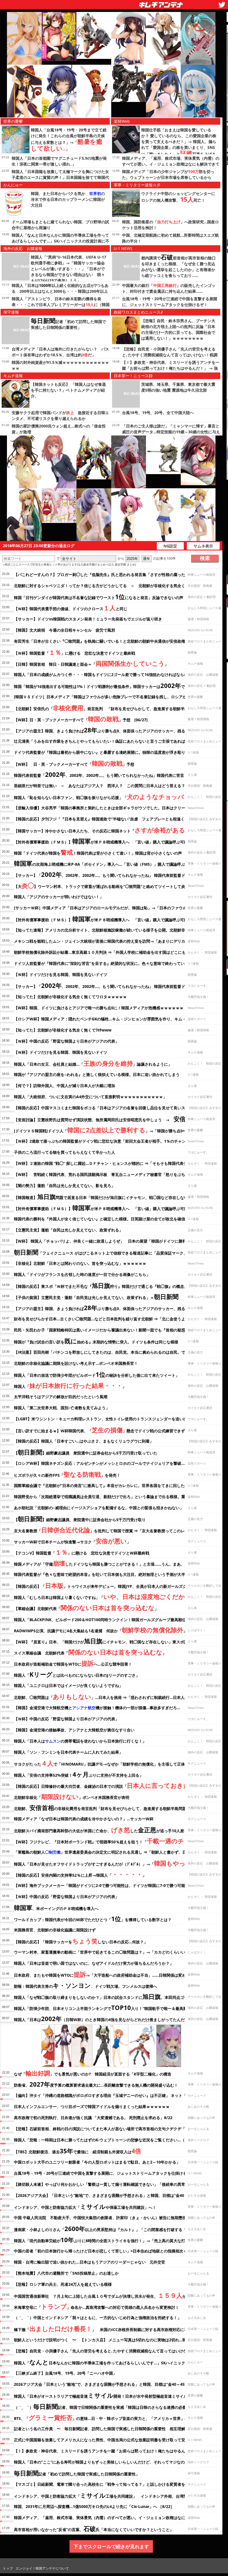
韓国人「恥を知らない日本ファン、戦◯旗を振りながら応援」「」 (114, 797)
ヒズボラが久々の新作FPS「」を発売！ (67, 1474)
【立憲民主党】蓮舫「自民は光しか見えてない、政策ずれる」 (68, 1230)
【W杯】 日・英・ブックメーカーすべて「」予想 (74, 763)
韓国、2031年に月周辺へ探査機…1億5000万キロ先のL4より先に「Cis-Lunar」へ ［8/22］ (94, 2506)
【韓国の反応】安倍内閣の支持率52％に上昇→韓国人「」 (80, 1874)
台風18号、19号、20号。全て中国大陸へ (158, 413)
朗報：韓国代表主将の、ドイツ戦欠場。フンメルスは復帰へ (86, 1985)
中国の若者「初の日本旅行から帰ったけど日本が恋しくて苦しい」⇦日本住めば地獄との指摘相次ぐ (101, 2251)
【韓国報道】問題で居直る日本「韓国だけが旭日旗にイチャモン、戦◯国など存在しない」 (103, 1196)
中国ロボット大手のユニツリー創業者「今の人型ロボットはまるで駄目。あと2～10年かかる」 (97, 2162)
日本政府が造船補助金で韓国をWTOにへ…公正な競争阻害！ (73, 1663)
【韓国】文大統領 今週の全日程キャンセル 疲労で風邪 (65, 630)
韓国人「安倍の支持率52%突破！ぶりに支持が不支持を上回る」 (79, 1774)
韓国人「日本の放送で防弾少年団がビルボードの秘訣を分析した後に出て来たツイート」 (97, 1374)
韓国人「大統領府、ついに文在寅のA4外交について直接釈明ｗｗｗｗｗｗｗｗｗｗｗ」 (90, 1097)
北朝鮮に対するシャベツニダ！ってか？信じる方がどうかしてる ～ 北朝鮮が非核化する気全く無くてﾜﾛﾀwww (113, 586)
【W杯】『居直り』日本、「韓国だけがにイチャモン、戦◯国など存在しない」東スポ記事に (114, 1641)
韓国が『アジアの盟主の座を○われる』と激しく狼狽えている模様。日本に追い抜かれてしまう (97, 1074)
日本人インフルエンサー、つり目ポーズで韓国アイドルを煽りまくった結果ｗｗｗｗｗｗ (92, 2106)
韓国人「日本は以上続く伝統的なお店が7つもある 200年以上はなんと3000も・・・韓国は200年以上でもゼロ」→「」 (60, 291)
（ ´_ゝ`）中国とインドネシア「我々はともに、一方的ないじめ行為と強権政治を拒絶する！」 (98, 2318)
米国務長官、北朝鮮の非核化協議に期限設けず (55, 1930)
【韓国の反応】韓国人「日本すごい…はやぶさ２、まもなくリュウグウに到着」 (84, 1441)
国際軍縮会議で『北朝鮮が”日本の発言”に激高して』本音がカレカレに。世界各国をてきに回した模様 (103, 1485)
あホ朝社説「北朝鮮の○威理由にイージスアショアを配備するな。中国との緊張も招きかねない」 (99, 1508)
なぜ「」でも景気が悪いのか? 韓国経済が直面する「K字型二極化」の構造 (93, 2073)
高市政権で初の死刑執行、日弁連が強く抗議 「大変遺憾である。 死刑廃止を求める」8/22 (93, 2118)
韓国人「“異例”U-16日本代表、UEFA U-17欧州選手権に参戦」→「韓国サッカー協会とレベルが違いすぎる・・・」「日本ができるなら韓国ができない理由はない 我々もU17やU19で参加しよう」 (69, 269)
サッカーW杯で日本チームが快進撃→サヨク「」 (72, 1541)
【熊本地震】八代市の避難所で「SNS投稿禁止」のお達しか (66, 2273)
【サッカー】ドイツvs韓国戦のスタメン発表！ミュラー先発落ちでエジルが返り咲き (88, 619)
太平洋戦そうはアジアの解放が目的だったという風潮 (61, 1397)
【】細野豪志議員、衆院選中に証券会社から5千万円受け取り (80, 1519)
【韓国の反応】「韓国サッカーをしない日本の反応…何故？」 (81, 1941)
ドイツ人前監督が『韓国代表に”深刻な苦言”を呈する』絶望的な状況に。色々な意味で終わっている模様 (105, 963)
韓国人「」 (70, 1385)
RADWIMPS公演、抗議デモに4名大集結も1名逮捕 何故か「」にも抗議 (108, 1630)
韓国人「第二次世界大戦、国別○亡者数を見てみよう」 (62, 1408)
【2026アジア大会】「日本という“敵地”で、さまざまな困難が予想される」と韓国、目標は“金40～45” (104, 2195)
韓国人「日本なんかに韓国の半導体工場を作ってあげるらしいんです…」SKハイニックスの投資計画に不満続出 (60, 241)
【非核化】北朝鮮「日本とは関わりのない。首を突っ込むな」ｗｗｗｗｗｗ (80, 1263)
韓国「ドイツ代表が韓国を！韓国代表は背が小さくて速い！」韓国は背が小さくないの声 (98, 852)
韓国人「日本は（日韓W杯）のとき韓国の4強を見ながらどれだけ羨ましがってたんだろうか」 (107, 2019)
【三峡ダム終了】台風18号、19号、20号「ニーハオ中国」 (65, 2373)
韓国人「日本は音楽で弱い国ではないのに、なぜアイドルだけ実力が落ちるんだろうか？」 (94, 1963)
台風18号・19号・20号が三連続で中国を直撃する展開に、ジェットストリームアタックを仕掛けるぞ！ (104, 2173)
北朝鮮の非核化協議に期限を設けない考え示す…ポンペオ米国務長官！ (76, 1363)
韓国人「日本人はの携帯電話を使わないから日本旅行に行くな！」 (80, 1741)
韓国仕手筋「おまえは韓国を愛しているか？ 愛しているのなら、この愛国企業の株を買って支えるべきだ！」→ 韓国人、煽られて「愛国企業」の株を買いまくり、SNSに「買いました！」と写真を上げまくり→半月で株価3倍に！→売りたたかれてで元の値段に (179, 148)
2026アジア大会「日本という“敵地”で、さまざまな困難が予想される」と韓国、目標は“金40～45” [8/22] (106, 2384)
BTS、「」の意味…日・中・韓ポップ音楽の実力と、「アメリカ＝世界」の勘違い (107, 2417)
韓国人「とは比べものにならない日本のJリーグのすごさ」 (77, 1674)
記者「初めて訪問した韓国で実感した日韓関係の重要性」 (77, 2473)
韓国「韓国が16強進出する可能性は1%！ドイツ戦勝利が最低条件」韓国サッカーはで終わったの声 (111, 685)
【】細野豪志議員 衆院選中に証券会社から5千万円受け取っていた (86, 1452)
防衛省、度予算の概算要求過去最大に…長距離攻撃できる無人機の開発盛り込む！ (96, 2084)
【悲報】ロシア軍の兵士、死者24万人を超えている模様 (63, 2284)
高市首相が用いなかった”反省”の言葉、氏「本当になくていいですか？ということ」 (94, 2529)
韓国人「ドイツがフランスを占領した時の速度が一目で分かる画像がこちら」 (82, 1274)
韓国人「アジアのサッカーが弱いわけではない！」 (59, 897)
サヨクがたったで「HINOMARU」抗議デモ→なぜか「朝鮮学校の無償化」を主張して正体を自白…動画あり (115, 1763)
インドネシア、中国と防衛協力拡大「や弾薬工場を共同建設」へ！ (85, 2206)
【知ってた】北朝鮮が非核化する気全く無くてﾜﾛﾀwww (63, 1030)
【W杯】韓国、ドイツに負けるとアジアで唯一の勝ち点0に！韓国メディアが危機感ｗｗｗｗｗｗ (99, 1008)
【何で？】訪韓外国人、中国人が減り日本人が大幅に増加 (65, 1086)
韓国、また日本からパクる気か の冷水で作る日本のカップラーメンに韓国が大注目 (68, 199)
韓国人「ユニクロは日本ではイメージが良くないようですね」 (68, 1685)
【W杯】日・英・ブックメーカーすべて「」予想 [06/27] (81, 719)
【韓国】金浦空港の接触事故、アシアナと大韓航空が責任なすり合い (74, 1730)
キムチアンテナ (120, 3)
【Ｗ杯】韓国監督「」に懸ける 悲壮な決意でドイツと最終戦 (75, 652)
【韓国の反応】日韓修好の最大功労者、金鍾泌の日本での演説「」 (113, 1785)
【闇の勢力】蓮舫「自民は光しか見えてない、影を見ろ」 (65, 1186)
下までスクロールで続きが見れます (111, 2546)
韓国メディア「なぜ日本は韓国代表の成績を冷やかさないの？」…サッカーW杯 (84, 1819)
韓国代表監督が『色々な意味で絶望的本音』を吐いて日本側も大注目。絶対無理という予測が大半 (100, 1574)
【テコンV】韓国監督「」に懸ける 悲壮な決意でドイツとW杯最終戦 (82, 1552)
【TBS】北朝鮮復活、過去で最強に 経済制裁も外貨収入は (78, 2151)
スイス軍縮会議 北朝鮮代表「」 (90, 1652)
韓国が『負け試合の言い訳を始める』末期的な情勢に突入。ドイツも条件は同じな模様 (96, 1341)
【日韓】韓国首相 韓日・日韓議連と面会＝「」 (91, 663)
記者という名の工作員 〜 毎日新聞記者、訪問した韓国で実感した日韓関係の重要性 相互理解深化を (105, 2429)
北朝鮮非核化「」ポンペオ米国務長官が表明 (72, 1796)
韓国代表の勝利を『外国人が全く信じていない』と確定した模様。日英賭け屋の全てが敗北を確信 (100, 1219)
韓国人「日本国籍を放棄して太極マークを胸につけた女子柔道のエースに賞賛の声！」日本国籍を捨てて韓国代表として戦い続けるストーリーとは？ (60, 177)
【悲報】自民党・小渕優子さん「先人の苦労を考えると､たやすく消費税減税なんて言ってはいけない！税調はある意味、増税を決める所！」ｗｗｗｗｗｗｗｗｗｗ (171, 355)
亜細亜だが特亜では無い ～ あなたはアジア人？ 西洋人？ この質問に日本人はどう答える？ (100, 786)
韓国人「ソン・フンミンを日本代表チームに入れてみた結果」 (68, 1752)
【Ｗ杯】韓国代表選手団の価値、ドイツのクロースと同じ (71, 608)
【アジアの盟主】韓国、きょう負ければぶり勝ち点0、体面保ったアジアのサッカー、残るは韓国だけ (109, 730)
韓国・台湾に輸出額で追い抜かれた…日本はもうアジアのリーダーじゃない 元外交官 (90, 2262)
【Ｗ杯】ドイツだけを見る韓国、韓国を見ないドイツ (61, 974)
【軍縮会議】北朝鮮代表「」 (86, 1608)
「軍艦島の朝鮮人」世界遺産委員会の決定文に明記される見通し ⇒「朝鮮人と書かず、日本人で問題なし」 (116, 1852)
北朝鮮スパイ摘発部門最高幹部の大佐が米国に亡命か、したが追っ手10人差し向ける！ (109, 1830)
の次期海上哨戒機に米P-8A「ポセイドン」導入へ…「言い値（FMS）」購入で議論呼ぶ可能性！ (107, 863)
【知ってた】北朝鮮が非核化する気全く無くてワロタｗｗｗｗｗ (70, 997)
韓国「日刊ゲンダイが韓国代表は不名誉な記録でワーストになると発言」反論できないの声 (99, 597)
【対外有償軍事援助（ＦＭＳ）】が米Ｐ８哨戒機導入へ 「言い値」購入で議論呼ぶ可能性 (103, 841)
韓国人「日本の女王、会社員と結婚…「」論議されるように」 (93, 1063)
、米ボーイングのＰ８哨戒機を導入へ (56, 1907)
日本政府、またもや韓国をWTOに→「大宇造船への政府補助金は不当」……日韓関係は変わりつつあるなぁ (114, 1974)
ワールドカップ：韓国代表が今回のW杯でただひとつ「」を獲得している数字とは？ (93, 1919)
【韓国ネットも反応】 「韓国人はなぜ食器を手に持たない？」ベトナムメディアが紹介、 (68, 390)
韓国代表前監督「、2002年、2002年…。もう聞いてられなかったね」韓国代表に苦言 (99, 774)
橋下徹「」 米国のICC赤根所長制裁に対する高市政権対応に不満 (103, 2329)
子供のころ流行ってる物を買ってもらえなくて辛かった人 (65, 1152)
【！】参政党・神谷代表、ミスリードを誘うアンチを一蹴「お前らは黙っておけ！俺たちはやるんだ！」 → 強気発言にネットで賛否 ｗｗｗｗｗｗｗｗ (171, 368)
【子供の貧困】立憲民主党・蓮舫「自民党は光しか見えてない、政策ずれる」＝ (96, 1296)
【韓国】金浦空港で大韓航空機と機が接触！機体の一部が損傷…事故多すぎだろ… (97, 1708)
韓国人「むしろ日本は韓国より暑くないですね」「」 (107, 1596)
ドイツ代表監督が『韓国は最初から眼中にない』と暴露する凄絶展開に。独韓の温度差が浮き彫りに (101, 752)
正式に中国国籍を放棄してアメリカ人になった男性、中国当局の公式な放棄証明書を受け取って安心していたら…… (115, 2440)
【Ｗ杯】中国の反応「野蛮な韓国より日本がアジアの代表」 (66, 1041)
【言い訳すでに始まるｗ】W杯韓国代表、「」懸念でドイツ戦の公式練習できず (99, 1430)
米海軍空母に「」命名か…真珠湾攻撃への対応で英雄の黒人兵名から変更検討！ (96, 2306)
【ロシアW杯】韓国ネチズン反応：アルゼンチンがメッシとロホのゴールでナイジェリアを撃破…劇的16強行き (111, 1463)
